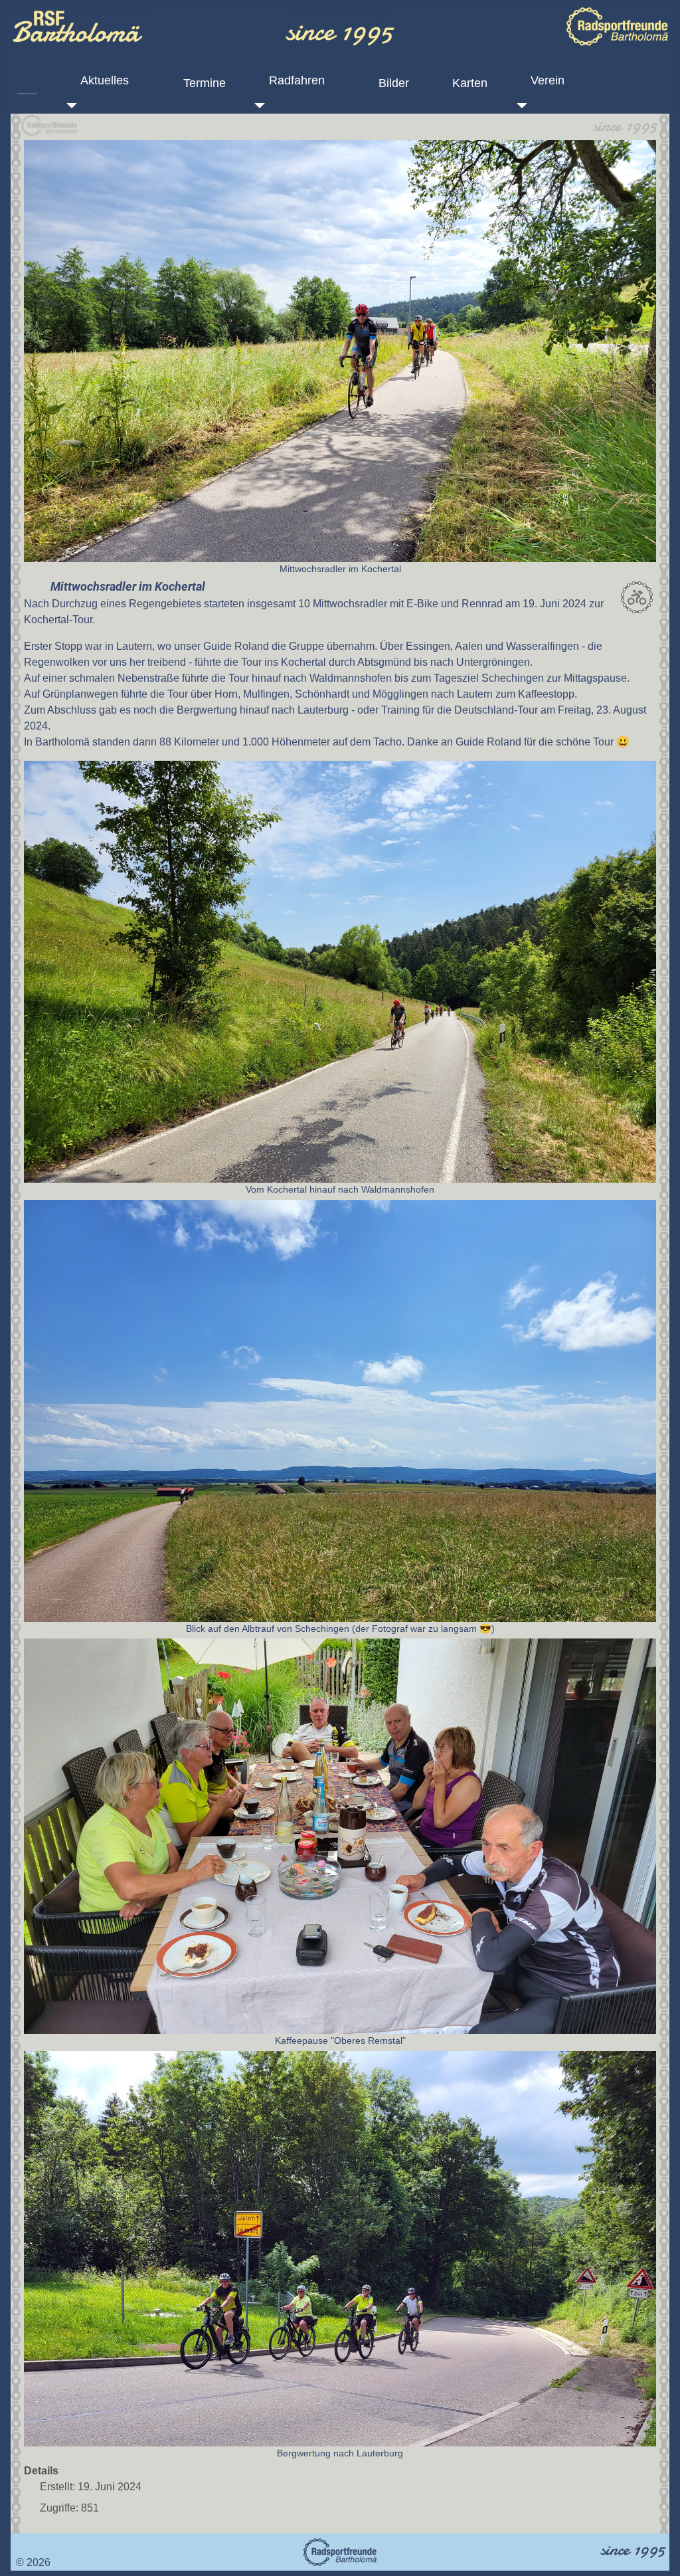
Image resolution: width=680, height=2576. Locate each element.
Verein (548, 80)
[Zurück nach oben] (657, 2551)
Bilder (394, 83)
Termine (205, 83)
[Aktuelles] (69, 106)
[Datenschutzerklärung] (31, 2546)
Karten (470, 83)
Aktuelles (105, 80)
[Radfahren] (257, 106)
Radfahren (297, 80)
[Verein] (519, 106)
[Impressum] (20, 2546)
